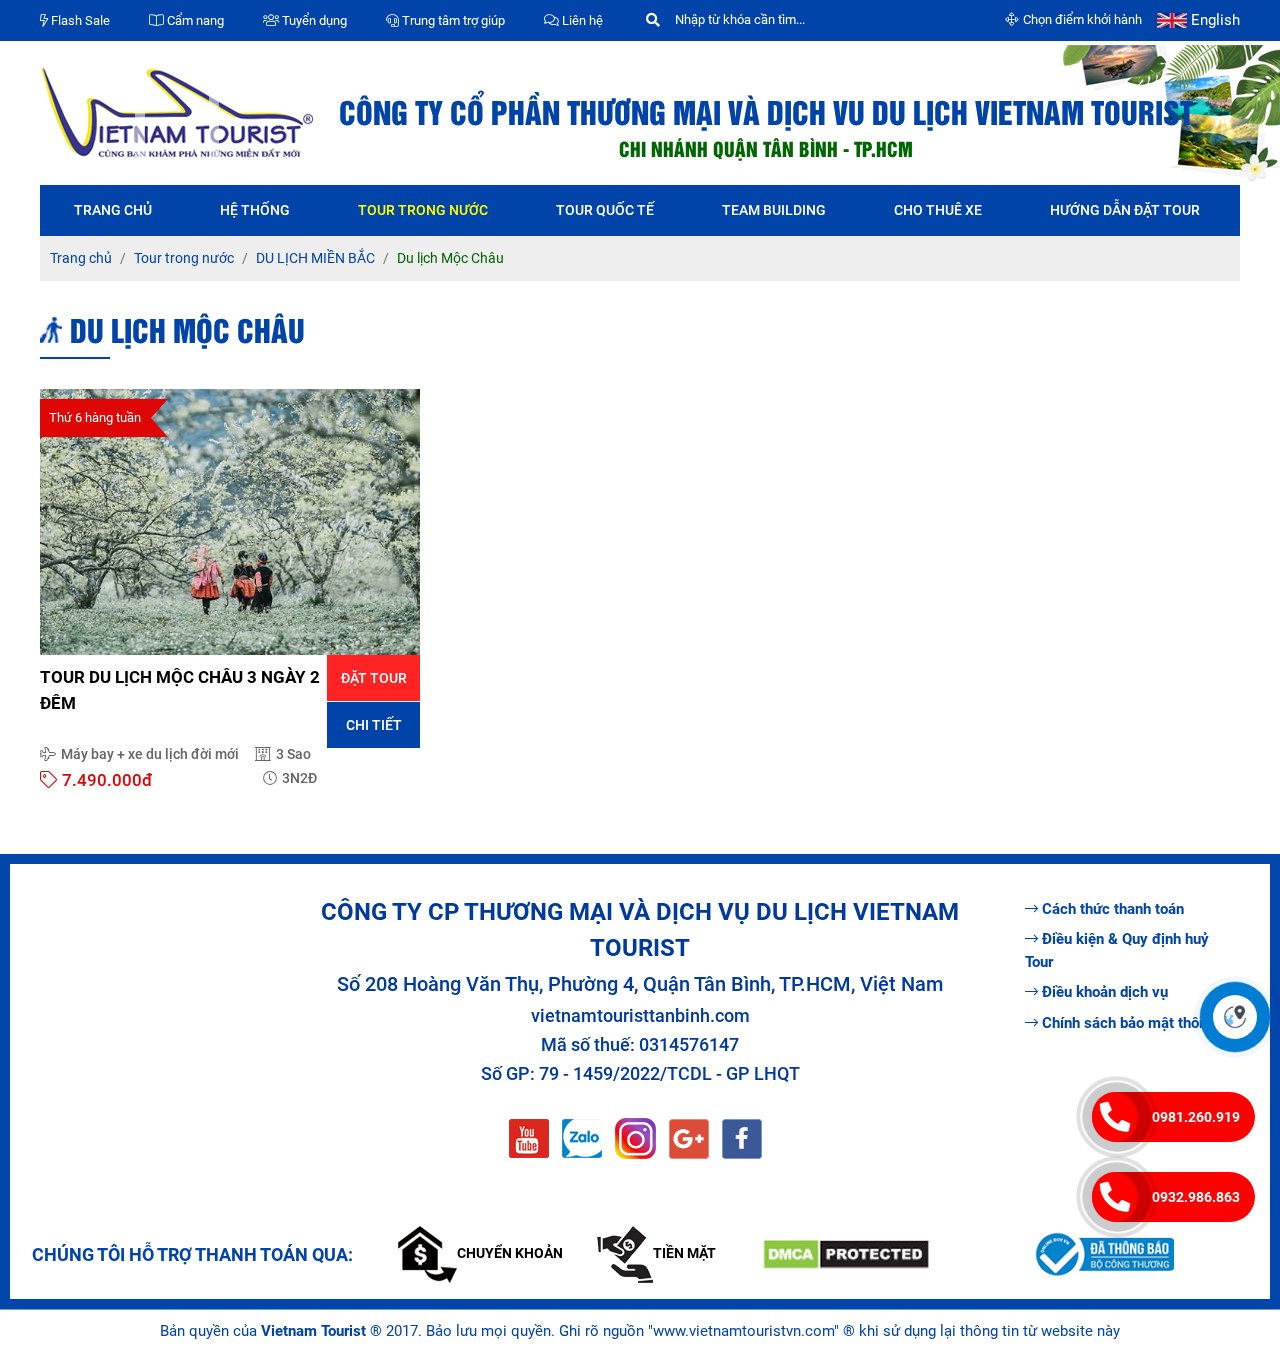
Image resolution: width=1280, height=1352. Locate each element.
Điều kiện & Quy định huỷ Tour (1117, 950)
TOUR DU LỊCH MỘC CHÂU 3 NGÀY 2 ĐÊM (180, 690)
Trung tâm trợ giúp (452, 20)
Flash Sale (79, 20)
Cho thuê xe (938, 210)
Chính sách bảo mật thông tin (1139, 1023)
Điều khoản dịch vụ (1105, 992)
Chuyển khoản (510, 1253)
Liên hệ (581, 20)
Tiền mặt (684, 1253)
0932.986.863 (1196, 1197)
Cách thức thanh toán (1113, 909)
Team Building (774, 210)
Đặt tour (374, 678)
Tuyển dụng (313, 20)
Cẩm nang (194, 20)
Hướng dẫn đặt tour (1125, 210)
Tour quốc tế (605, 210)
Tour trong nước (423, 210)
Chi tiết (374, 725)
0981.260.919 (1196, 1117)
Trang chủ (113, 210)
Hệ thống (255, 210)
